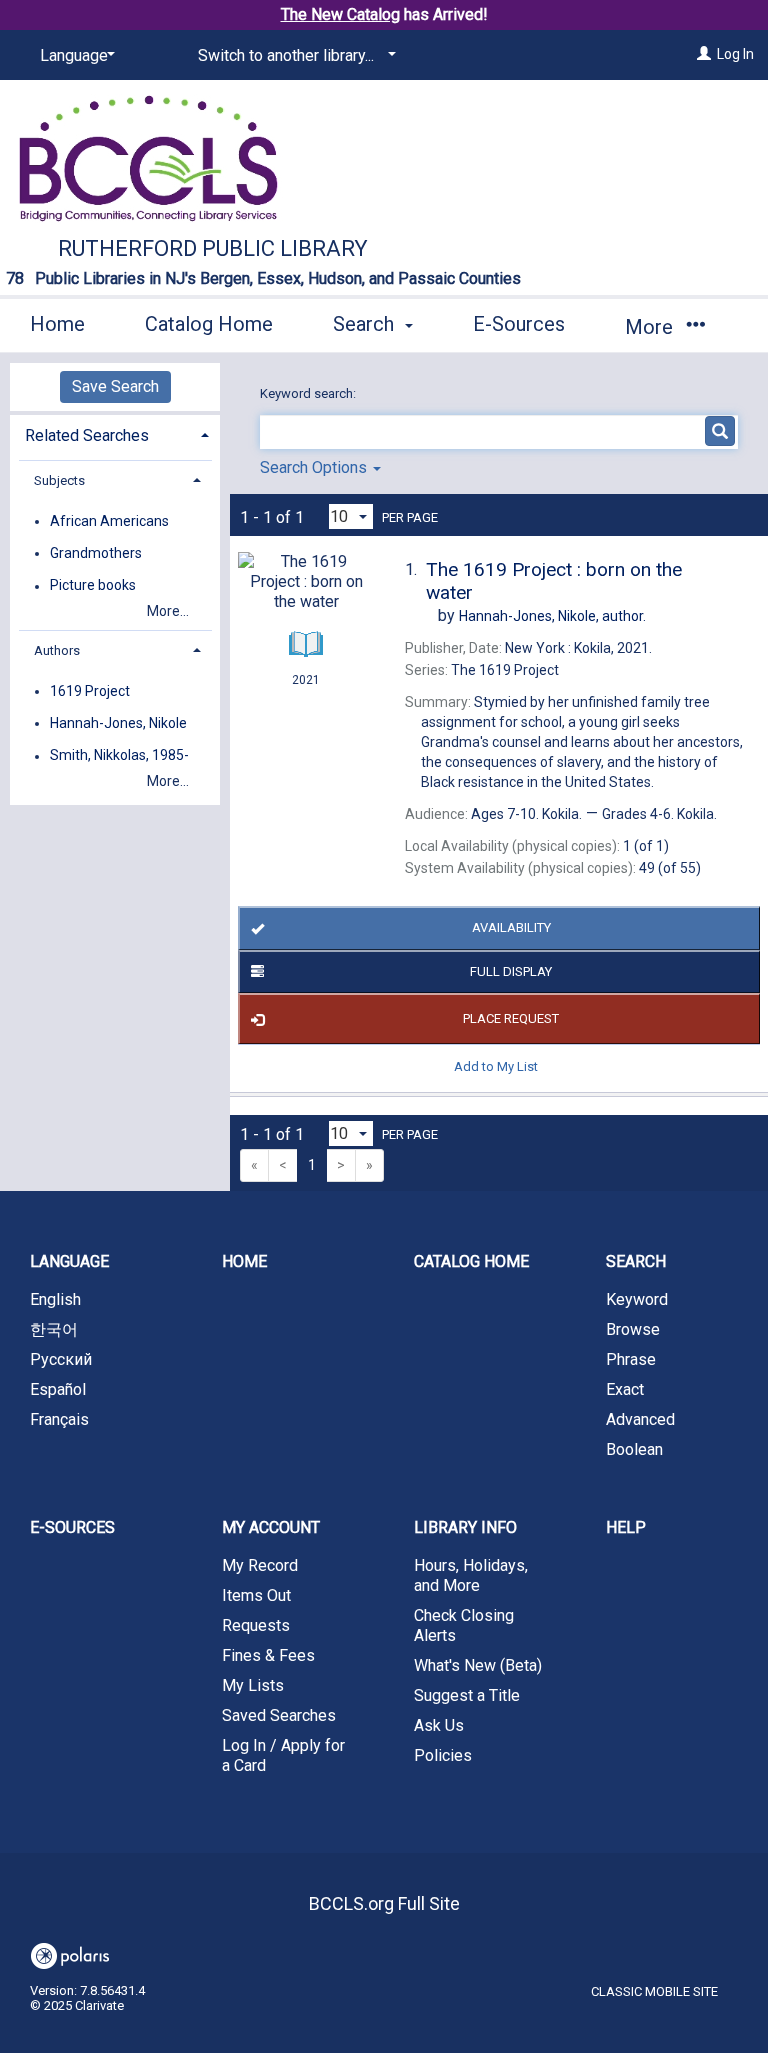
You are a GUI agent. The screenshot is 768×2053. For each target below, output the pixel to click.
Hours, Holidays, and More (471, 1575)
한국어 (54, 1329)
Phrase (631, 1359)
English (55, 1299)
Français (59, 1419)
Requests (256, 1625)
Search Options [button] (315, 467)
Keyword (637, 1299)
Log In (735, 54)
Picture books (93, 586)
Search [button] (366, 324)
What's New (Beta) (478, 1665)
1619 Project (90, 691)
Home (57, 324)
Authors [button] (57, 650)
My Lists (253, 1685)
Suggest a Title (467, 1695)
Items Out (256, 1595)
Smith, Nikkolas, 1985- (119, 756)
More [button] (651, 327)
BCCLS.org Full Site (384, 1903)
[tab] (115, 433)
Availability (511, 927)
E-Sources (519, 324)
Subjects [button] (59, 480)
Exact (625, 1389)
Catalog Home (209, 324)
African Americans (109, 521)
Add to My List (496, 1065)
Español (58, 1389)
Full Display (511, 971)
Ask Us (439, 1725)
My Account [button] (271, 1527)
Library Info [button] (465, 1527)
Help (626, 1527)
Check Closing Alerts (464, 1625)
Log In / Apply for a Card (283, 1755)
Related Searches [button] (87, 435)
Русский (61, 1359)
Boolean (634, 1449)
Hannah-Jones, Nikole (118, 723)
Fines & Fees (268, 1655)
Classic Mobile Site (654, 1991)
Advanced (640, 1419)
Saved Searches (279, 1715)
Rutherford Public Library (213, 248)
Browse (633, 1329)
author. (552, 616)
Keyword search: (309, 393)
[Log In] (704, 54)
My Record (260, 1565)
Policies (443, 1755)
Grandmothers (96, 553)
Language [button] (69, 1261)
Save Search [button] (115, 386)
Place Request (511, 1018)
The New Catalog (340, 14)
